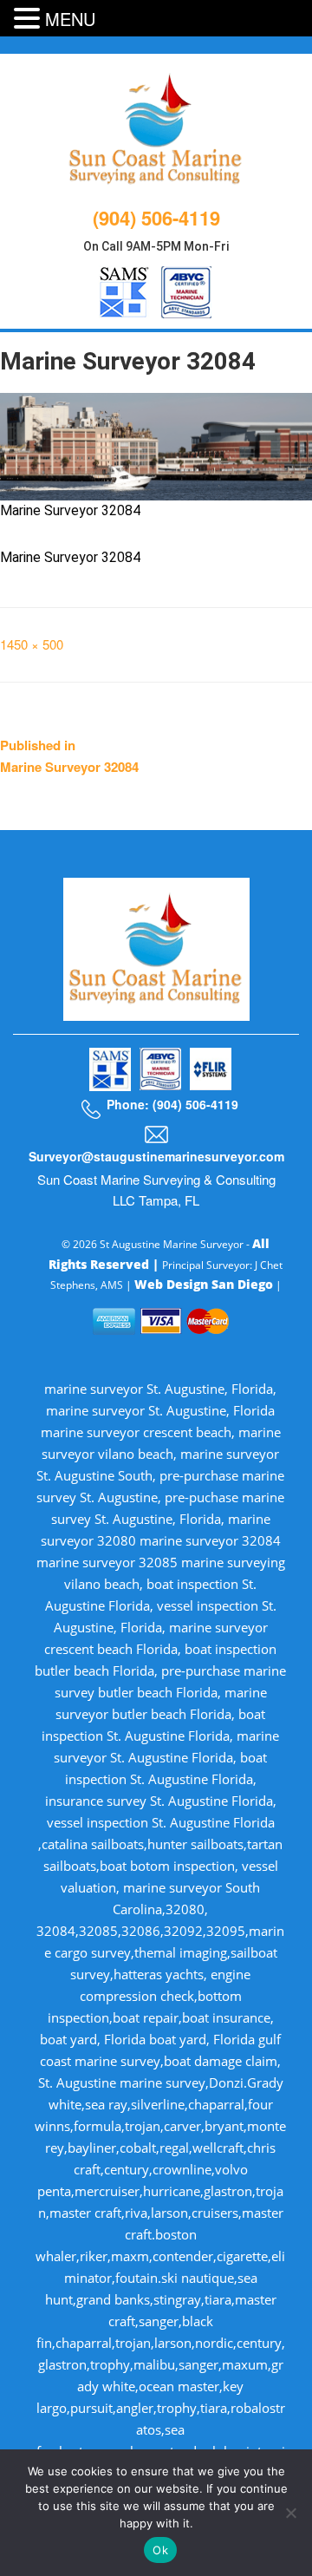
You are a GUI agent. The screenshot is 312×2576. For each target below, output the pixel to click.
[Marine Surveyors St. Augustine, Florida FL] (156, 127)
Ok (160, 2550)
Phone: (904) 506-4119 (172, 1104)
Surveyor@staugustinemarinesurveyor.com (156, 1156)
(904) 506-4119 (156, 218)
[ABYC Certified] (186, 289)
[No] (290, 2513)
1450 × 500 (32, 644)
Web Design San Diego (204, 1284)
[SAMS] (124, 289)
